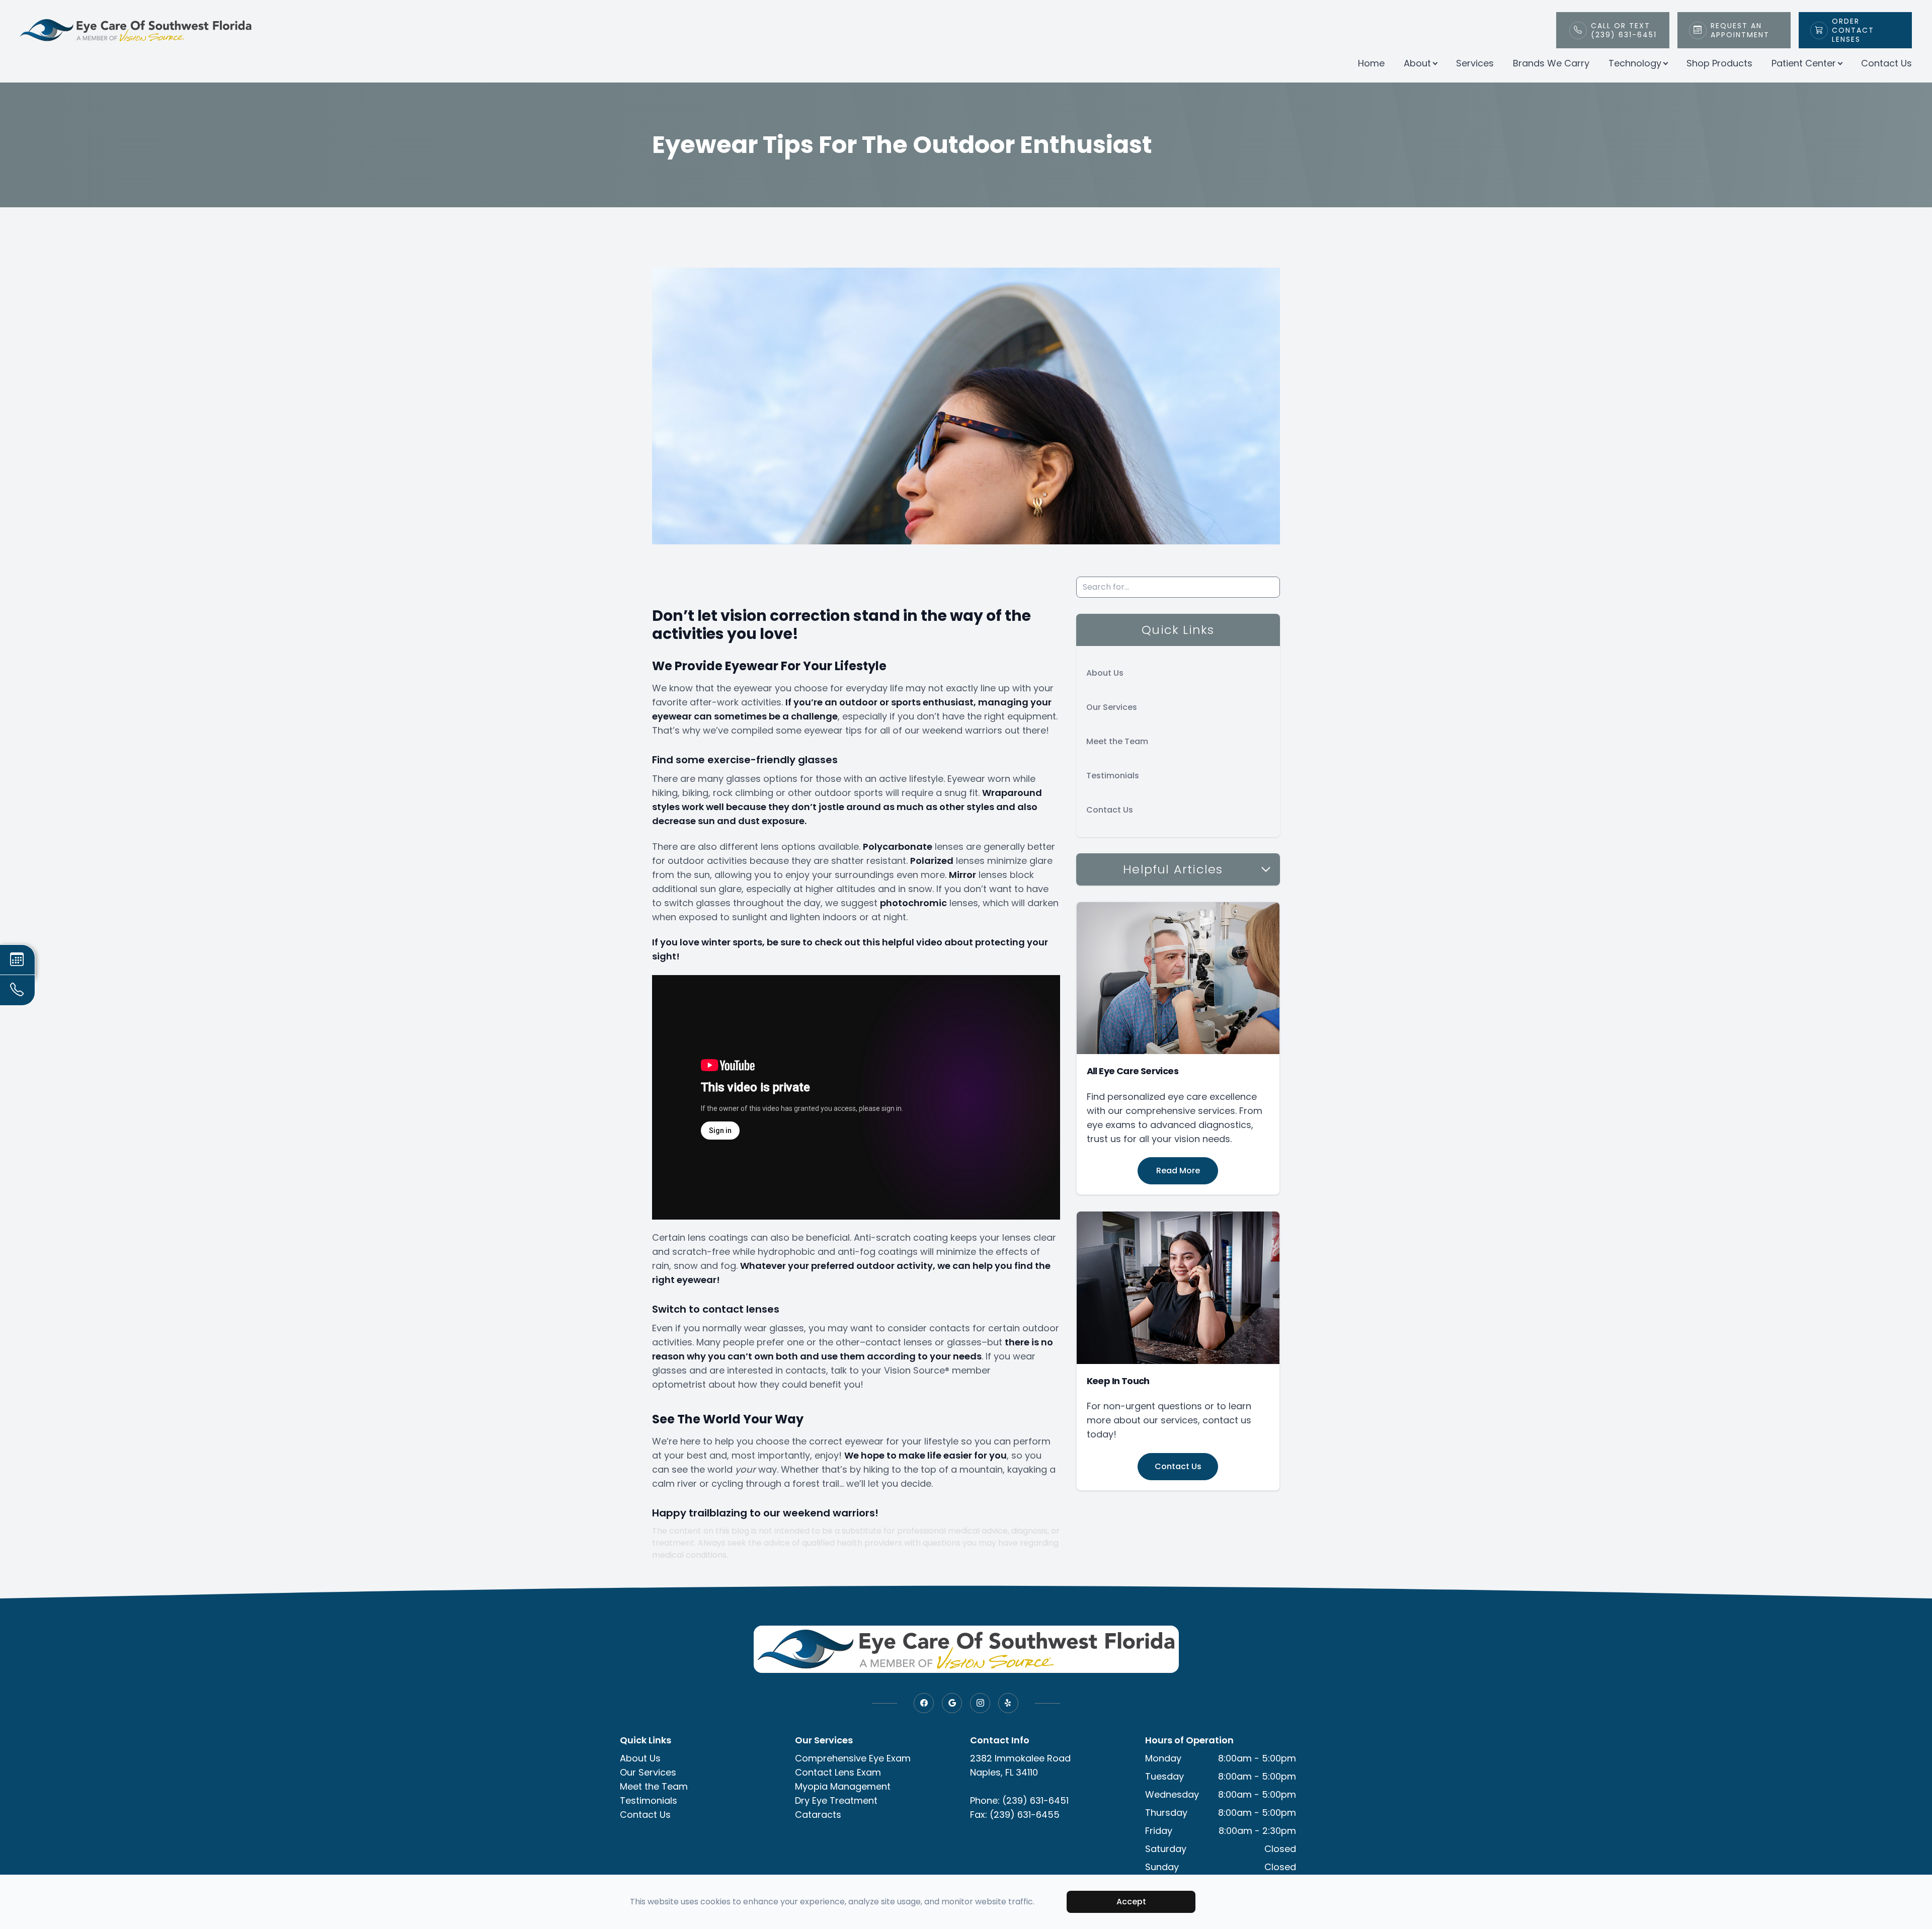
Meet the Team (1117, 741)
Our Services (1112, 707)
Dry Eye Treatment (836, 1800)
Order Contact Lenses (1853, 30)
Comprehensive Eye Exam (853, 1758)
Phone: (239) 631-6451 (1019, 1800)
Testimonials (1113, 776)
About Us (1105, 673)
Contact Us (1886, 63)
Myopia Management (843, 1786)
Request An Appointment (1740, 30)
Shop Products (1719, 63)
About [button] (1417, 63)
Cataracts (818, 1815)
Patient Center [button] (1804, 63)
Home (1371, 63)
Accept (1131, 1902)
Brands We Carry (1551, 63)
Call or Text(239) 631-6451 (1624, 30)
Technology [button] (1635, 63)
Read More (1178, 1171)
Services (1475, 63)
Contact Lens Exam (838, 1772)
